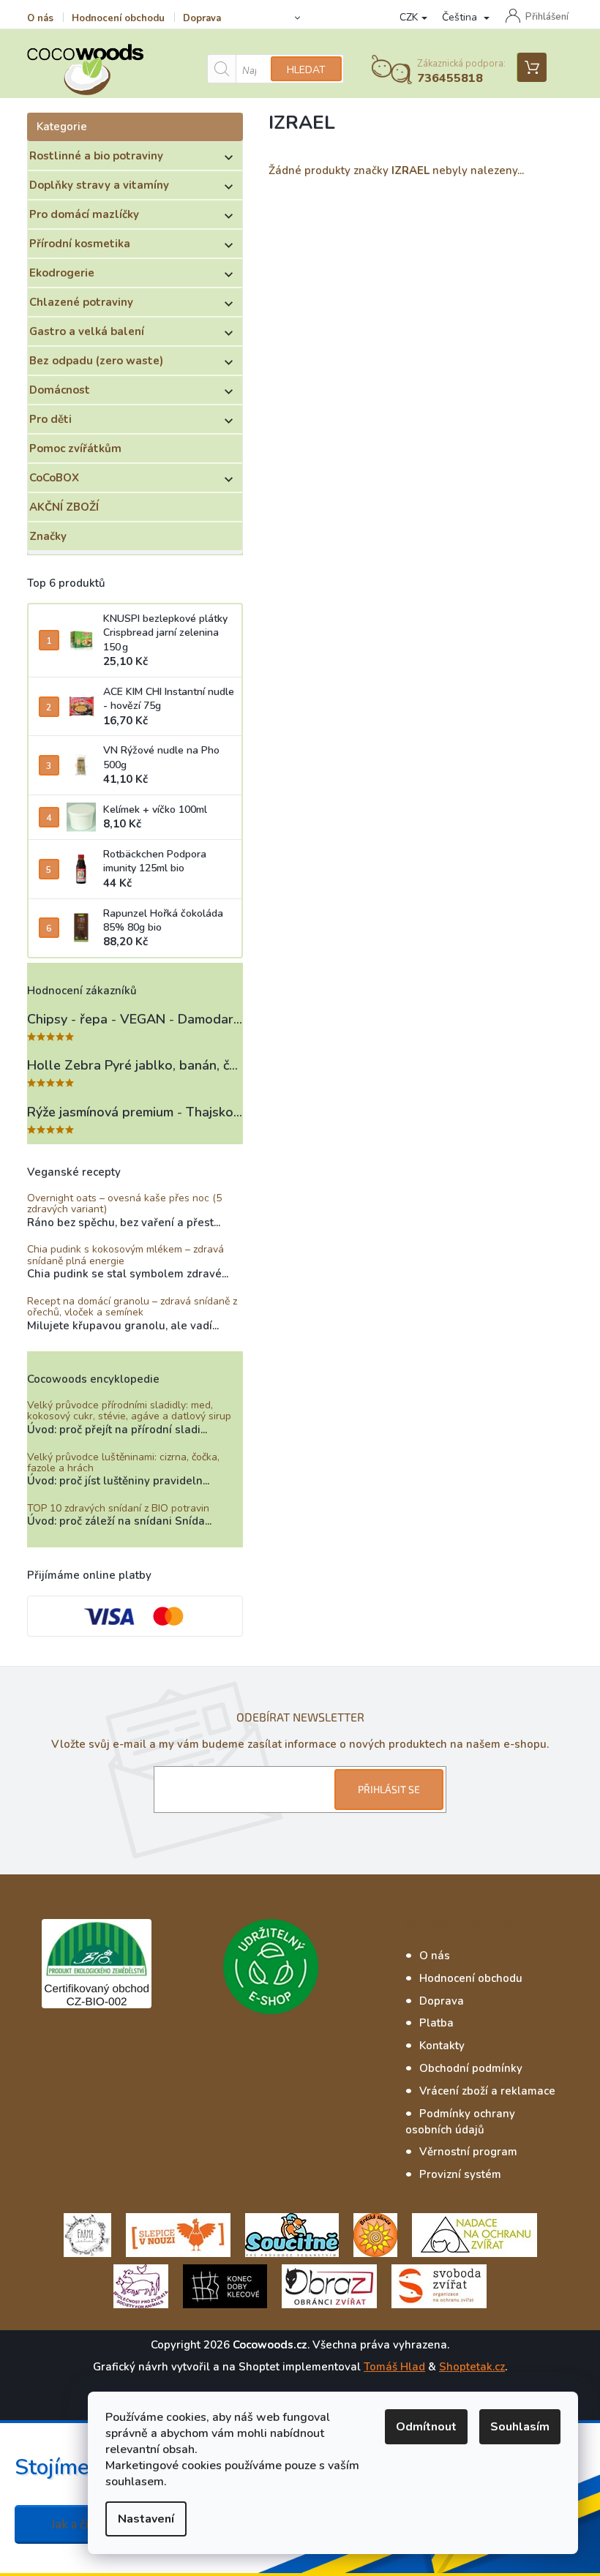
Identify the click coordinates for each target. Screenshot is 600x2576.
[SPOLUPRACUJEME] (178, 2234)
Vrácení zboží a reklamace (487, 2091)
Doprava (202, 18)
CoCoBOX (54, 478)
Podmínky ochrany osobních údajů (460, 2122)
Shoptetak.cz (472, 2367)
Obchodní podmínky (471, 2068)
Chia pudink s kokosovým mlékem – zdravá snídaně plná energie (125, 1255)
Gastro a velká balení (87, 331)
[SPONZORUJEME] (375, 2234)
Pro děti (50, 419)
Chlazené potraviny (81, 302)
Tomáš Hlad (394, 2367)
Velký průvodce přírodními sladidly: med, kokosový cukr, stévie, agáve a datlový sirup (129, 1411)
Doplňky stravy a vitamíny (99, 185)
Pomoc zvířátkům (75, 448)
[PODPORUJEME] (87, 2234)
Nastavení (146, 2519)
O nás (40, 18)
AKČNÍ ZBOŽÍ (64, 507)
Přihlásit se (389, 1789)
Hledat (306, 70)
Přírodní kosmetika (80, 244)
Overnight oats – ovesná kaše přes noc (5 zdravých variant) (124, 1204)
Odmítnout (426, 2427)
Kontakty (442, 2046)
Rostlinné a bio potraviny (96, 156)
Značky (48, 536)
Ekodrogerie (62, 273)
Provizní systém (460, 2174)
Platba (436, 2023)
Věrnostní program (468, 2152)
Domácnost (60, 390)
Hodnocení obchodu (118, 18)
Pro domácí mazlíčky (84, 214)
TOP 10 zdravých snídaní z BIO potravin (118, 1508)
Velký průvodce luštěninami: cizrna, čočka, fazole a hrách (123, 1463)
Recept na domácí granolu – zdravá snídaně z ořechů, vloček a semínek (132, 1307)
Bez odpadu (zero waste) (96, 361)
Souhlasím (520, 2427)
